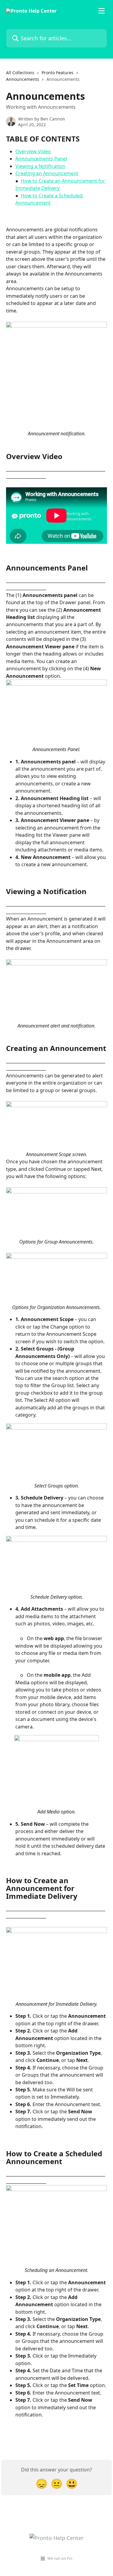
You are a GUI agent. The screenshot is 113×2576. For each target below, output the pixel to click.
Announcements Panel (41, 159)
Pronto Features (58, 73)
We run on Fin (60, 2558)
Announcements (23, 79)
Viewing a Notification (40, 166)
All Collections (20, 73)
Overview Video (33, 151)
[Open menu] (102, 11)
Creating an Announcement (47, 173)
